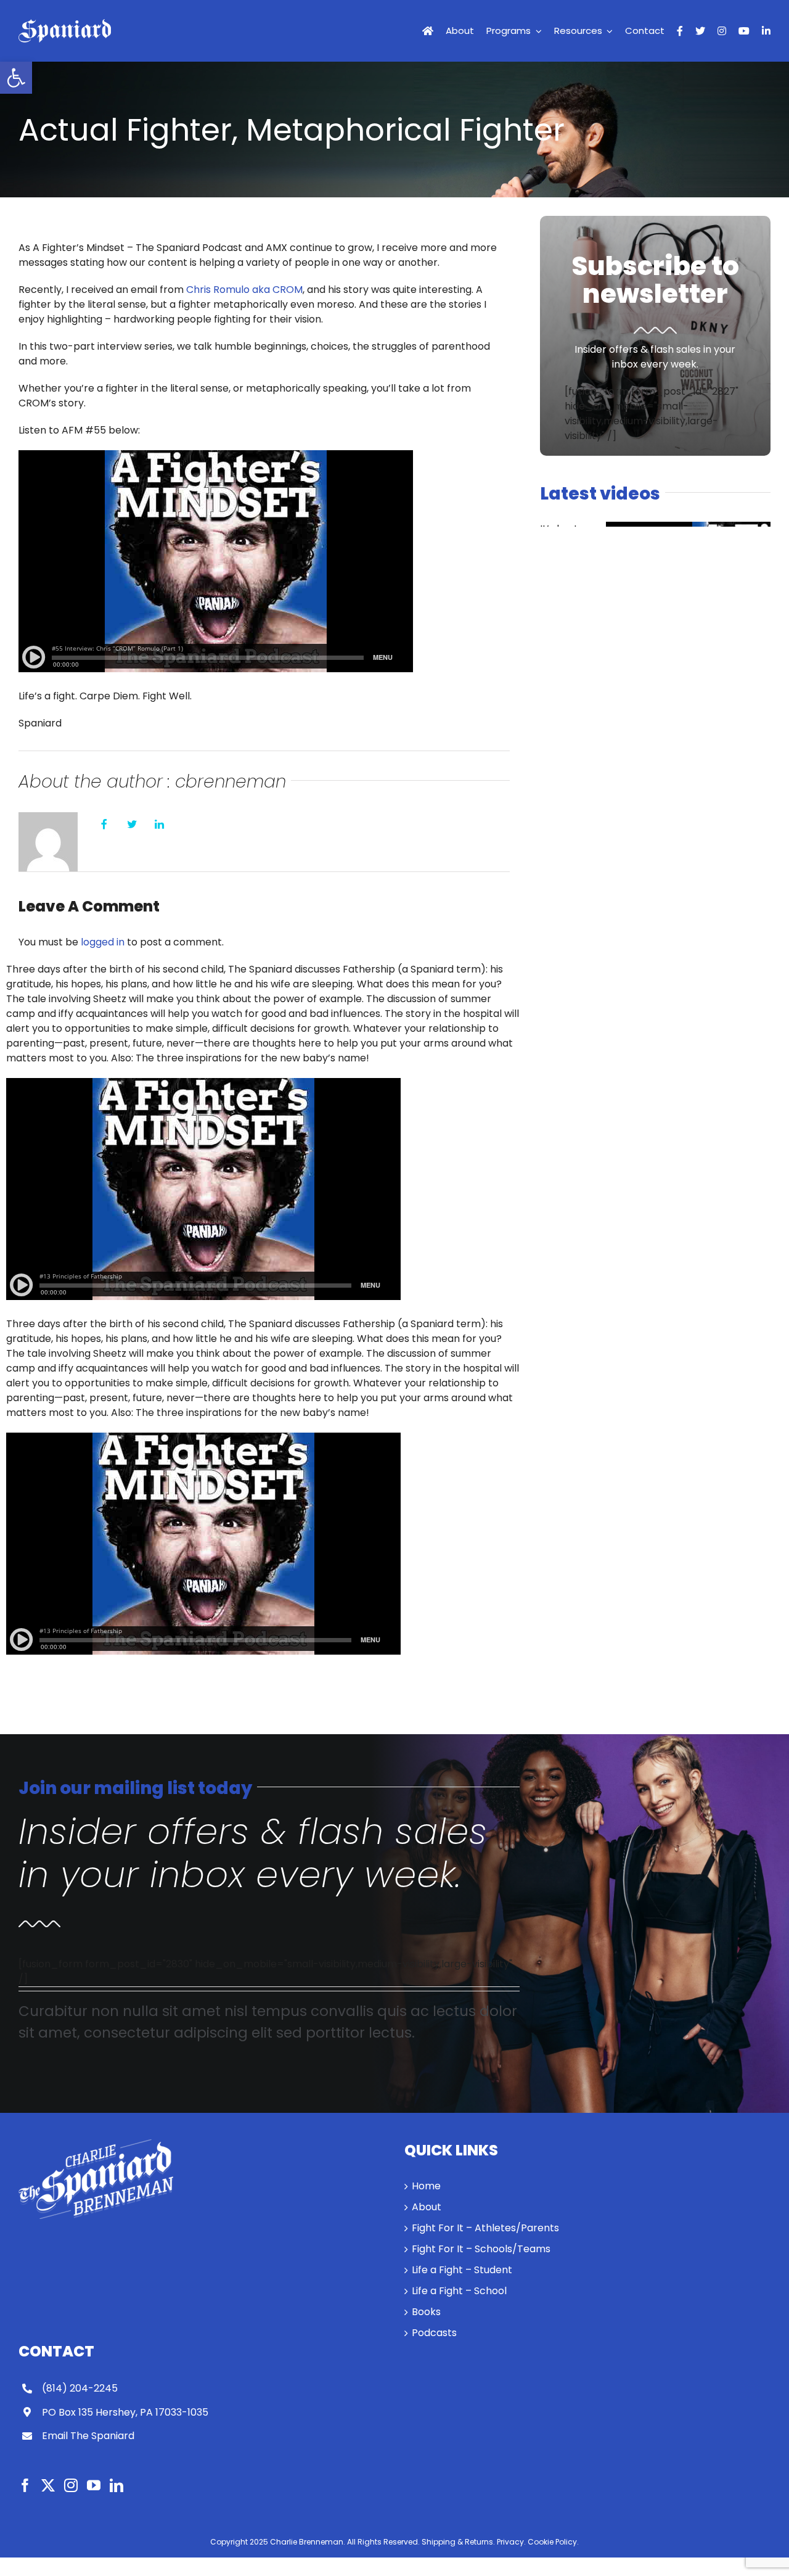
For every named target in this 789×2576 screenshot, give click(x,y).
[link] (16, 78)
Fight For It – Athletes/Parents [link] (485, 2228)
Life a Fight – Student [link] (462, 2270)
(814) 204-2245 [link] (80, 2388)
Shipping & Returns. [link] (458, 2542)
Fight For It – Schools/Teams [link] (481, 2249)
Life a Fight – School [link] (459, 2291)
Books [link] (426, 2312)
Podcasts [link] (434, 2333)
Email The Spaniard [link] (88, 2436)
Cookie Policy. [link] (553, 2542)
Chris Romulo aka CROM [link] (244, 290)
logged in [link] (103, 942)
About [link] (427, 2207)
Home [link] (426, 2186)
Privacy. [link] (511, 2542)
